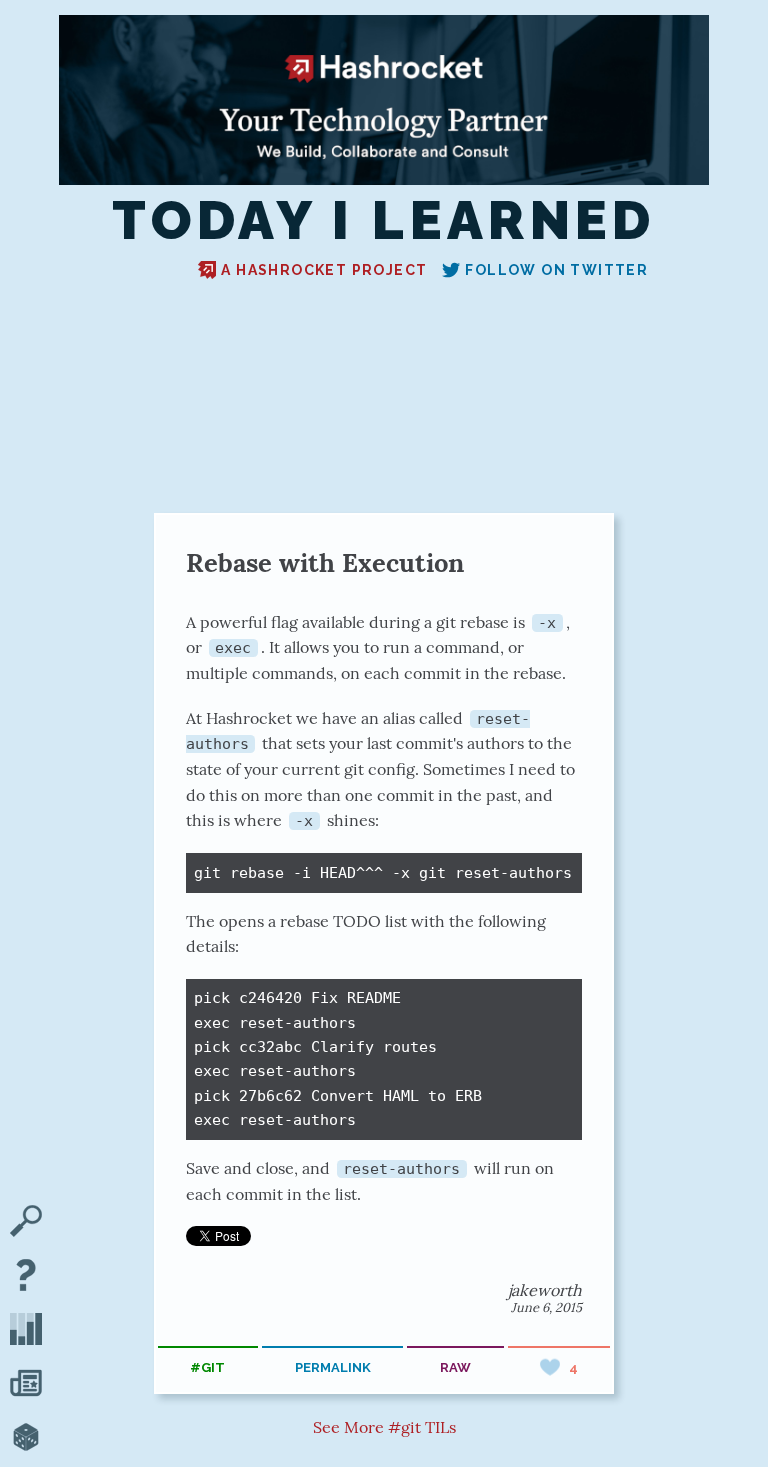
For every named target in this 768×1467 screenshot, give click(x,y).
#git (207, 1367)
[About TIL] (26, 1277)
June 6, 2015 (546, 1307)
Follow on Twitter (556, 270)
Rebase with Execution (325, 562)
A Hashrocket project (324, 270)
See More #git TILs (384, 1427)
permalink (333, 1367)
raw (455, 1367)
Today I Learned (384, 221)
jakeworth (545, 1290)
